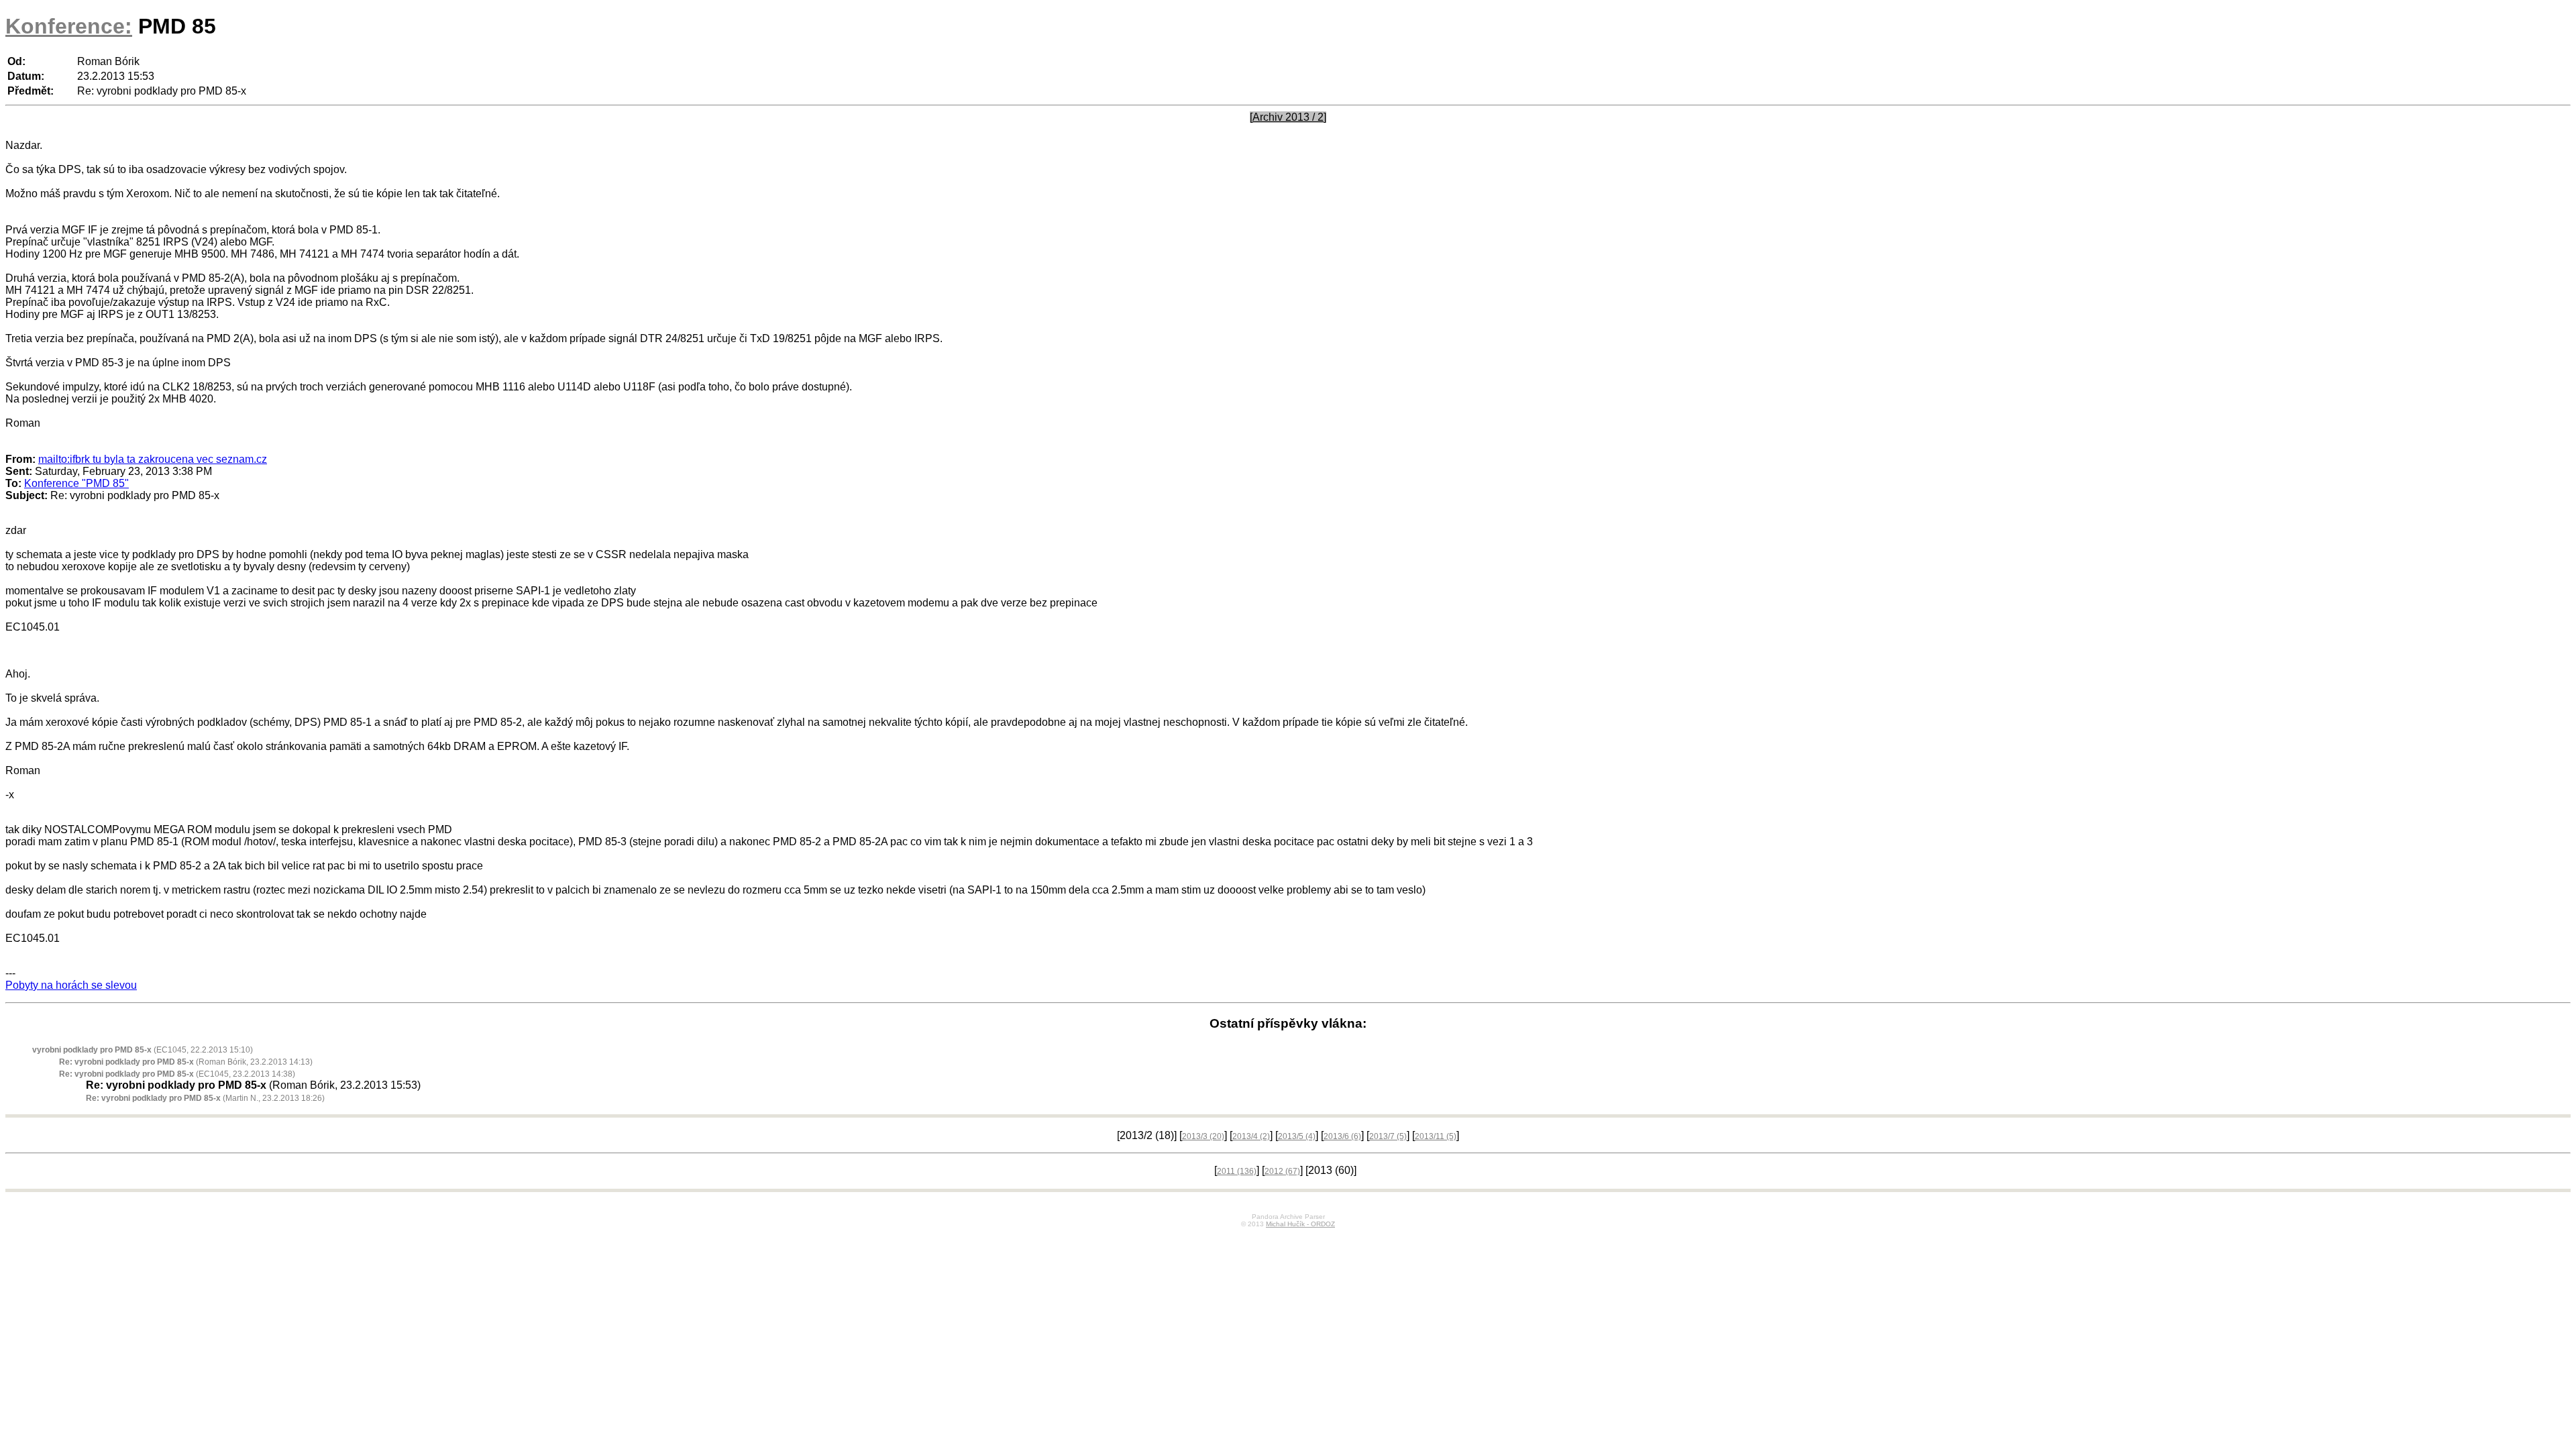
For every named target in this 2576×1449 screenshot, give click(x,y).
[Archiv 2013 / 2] (1288, 117)
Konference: (69, 26)
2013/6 (1342, 1136)
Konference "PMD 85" (76, 483)
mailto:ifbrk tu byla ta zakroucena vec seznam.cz (153, 459)
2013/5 (1297, 1136)
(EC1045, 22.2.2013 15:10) (143, 1050)
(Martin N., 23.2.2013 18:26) (205, 1098)
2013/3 (1203, 1136)
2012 (1282, 1171)
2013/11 (1436, 1136)
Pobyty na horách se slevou (71, 985)
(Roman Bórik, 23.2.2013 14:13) (186, 1062)
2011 (1237, 1171)
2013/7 (1388, 1136)
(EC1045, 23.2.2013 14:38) (177, 1074)
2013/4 (1251, 1136)
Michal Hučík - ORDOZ (1300, 1224)
